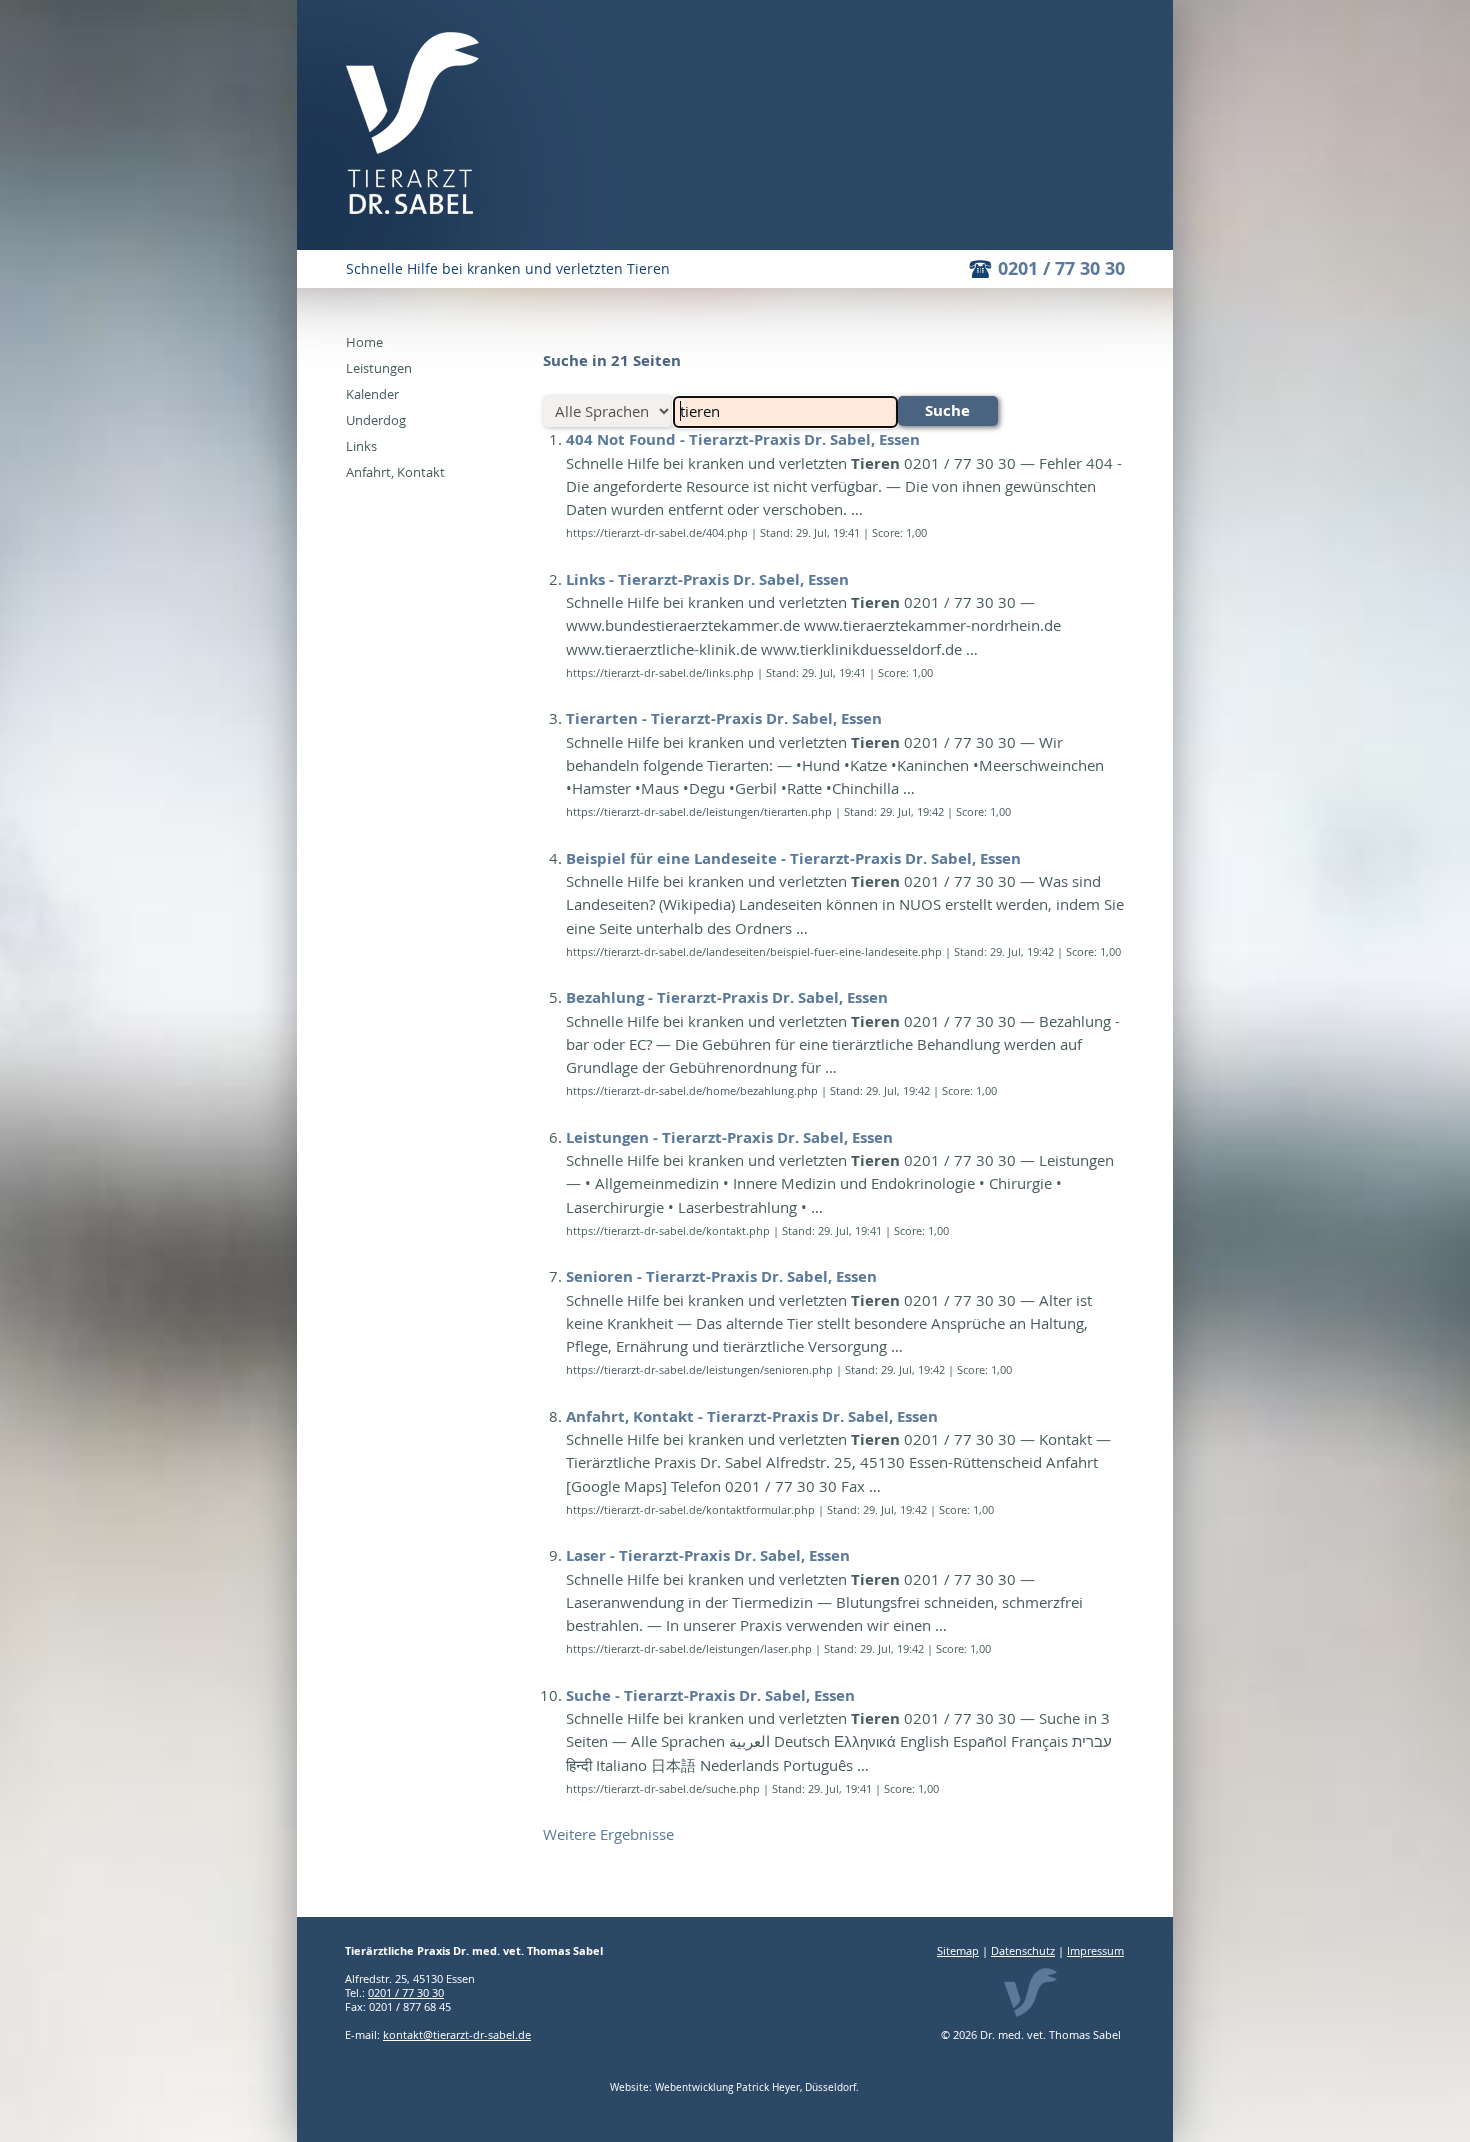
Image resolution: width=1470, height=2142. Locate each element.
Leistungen (379, 368)
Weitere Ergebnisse (608, 1834)
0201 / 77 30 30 (1061, 268)
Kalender (372, 394)
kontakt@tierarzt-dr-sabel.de (457, 2034)
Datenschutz (1023, 1950)
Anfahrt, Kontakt (395, 472)
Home (364, 342)
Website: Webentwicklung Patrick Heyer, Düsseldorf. (734, 2087)
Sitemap (958, 1950)
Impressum (1095, 1950)
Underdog (376, 420)
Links (361, 446)
